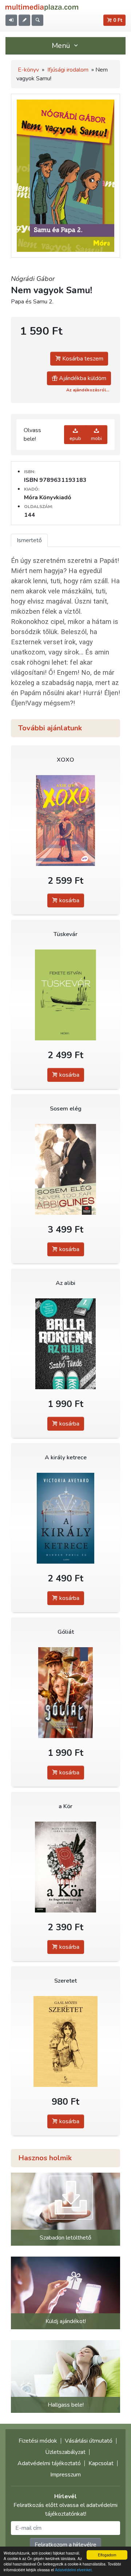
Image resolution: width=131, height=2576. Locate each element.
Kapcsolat (101, 2463)
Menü (62, 46)
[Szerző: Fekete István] (65, 995)
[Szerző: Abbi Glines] (65, 1169)
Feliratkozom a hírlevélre (65, 2545)
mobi (96, 438)
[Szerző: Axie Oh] (65, 820)
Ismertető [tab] (29, 540)
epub (75, 438)
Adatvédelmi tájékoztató (49, 2463)
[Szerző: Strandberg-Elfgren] (65, 1867)
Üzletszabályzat (65, 2452)
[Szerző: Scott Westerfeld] (65, 1692)
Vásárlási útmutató (89, 2441)
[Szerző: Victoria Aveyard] (65, 1518)
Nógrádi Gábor (33, 279)
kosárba (69, 900)
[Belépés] (11, 20)
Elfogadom (107, 2555)
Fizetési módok (38, 2441)
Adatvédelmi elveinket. (74, 2570)
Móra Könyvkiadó (48, 497)
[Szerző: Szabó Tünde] (65, 1344)
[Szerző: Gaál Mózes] (65, 2041)
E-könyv (28, 70)
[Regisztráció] (24, 20)
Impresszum (65, 2475)
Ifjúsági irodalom (68, 70)
